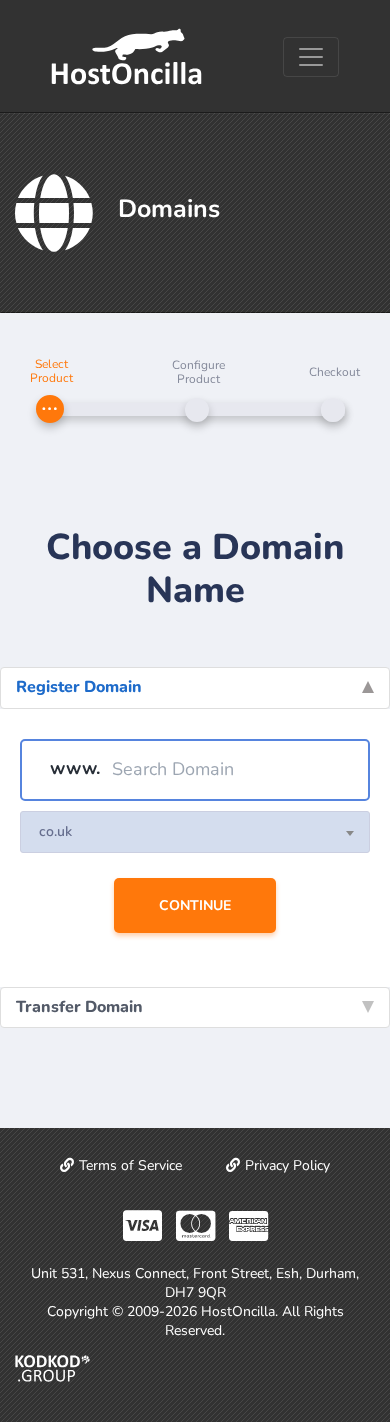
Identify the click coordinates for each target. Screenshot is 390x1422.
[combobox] (195, 832)
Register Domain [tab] (79, 687)
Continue (195, 905)
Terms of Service (130, 1165)
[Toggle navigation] (311, 57)
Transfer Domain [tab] (79, 1007)
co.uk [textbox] (55, 831)
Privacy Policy (287, 1165)
